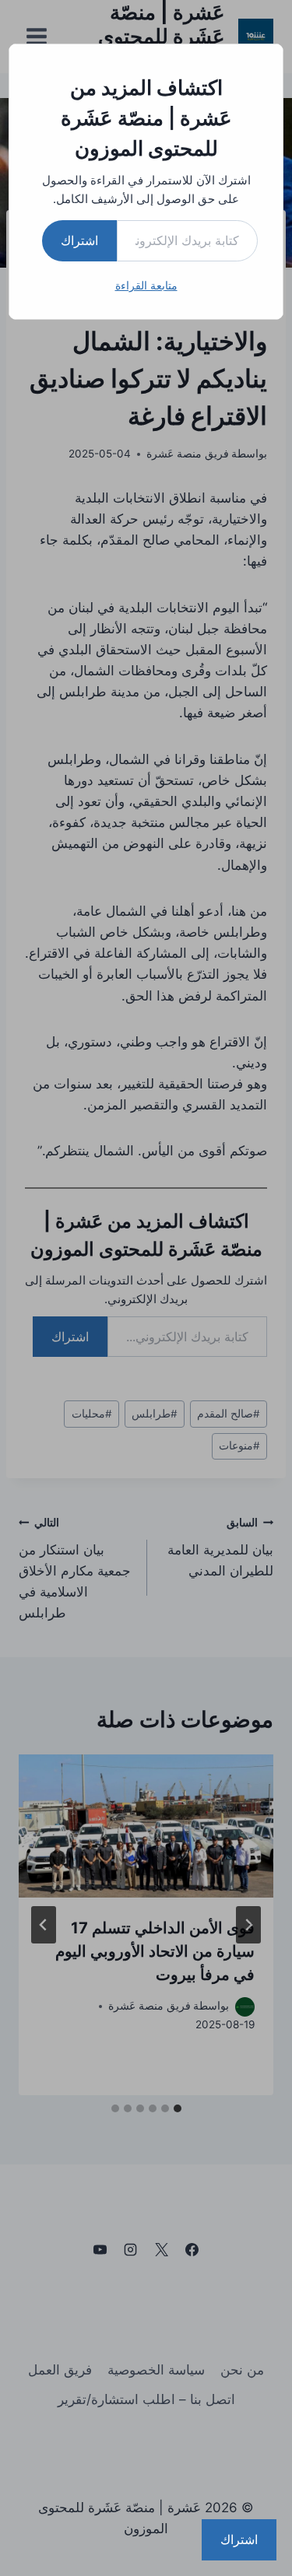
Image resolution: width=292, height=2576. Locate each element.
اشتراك (79, 240)
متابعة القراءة (146, 285)
